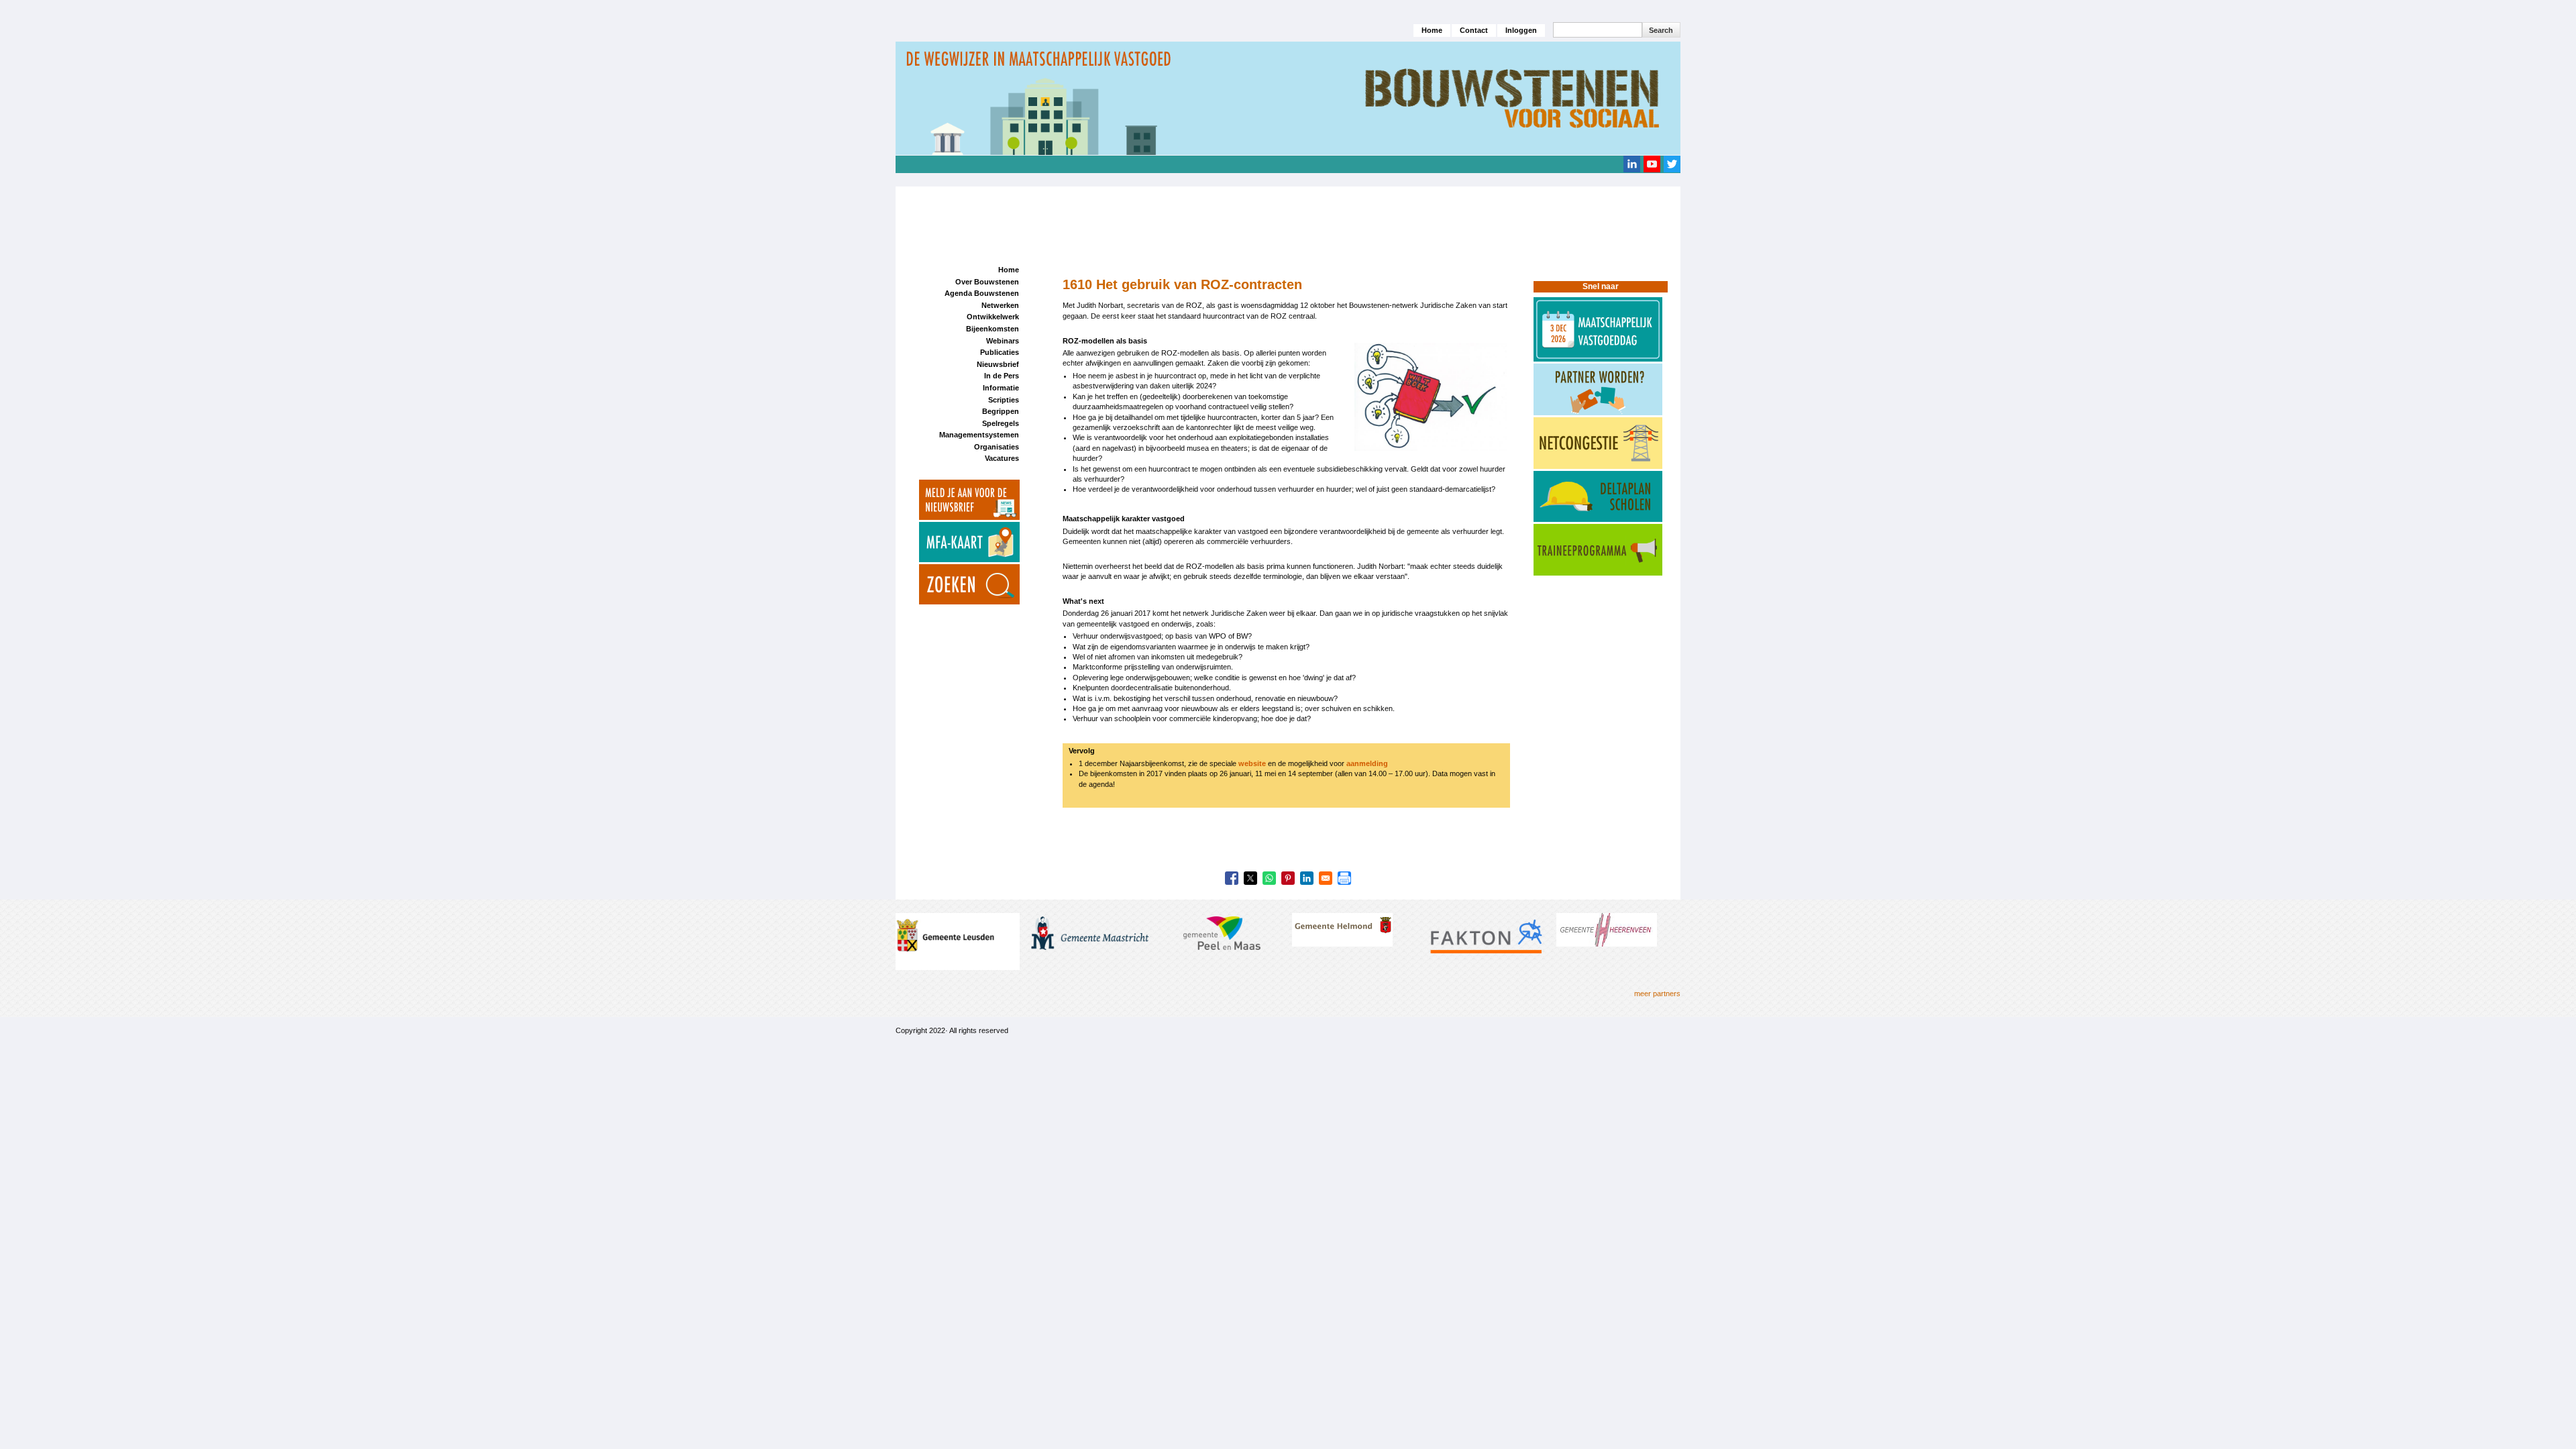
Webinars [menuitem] (1003, 341)
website (1252, 763)
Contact (1474, 30)
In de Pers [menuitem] (1002, 376)
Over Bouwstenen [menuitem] (987, 282)
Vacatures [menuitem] (1002, 458)
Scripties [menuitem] (1004, 400)
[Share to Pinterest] (1288, 878)
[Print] (1344, 878)
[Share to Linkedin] (1307, 878)
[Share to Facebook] (1232, 878)
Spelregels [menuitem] (1001, 423)
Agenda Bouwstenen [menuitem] (982, 293)
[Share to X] (1250, 878)
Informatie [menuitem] (1001, 388)
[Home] (1288, 98)
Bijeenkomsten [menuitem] (992, 329)
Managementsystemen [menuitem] (979, 435)
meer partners (1657, 994)
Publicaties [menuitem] (1000, 352)
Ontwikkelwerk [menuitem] (993, 317)
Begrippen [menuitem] (1001, 411)
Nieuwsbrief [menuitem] (998, 364)
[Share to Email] (1326, 878)
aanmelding (1367, 763)
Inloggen (1521, 30)
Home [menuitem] (1009, 270)
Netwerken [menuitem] (1000, 305)
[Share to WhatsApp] (1269, 878)
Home (1432, 30)
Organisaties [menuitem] (997, 447)
